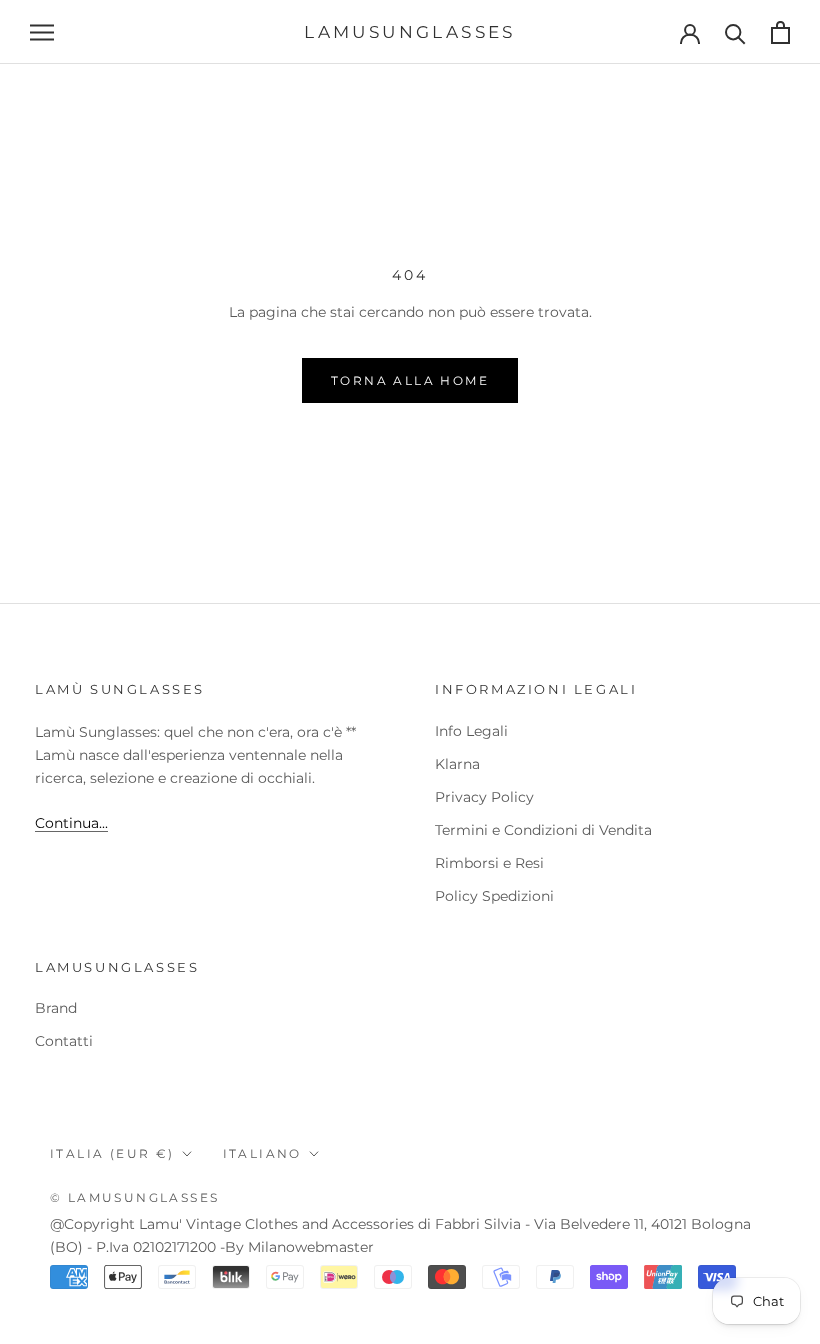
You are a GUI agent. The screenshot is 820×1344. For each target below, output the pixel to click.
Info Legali (471, 731)
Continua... (71, 823)
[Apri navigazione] (42, 32)
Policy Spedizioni (494, 896)
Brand (56, 1008)
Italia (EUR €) (112, 1153)
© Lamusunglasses (134, 1197)
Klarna (457, 764)
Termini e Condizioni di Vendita (543, 830)
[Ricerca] (735, 32)
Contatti (64, 1041)
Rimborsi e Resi (489, 863)
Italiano (262, 1153)
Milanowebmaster (311, 1247)
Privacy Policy (484, 797)
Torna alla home (410, 380)
